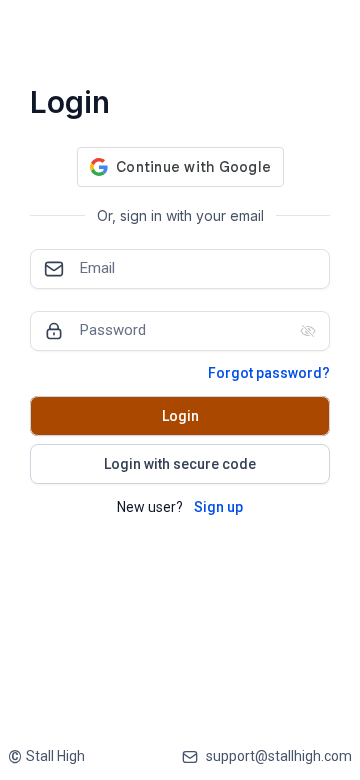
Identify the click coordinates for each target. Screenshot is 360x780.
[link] (46, 756)
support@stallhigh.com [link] (279, 756)
